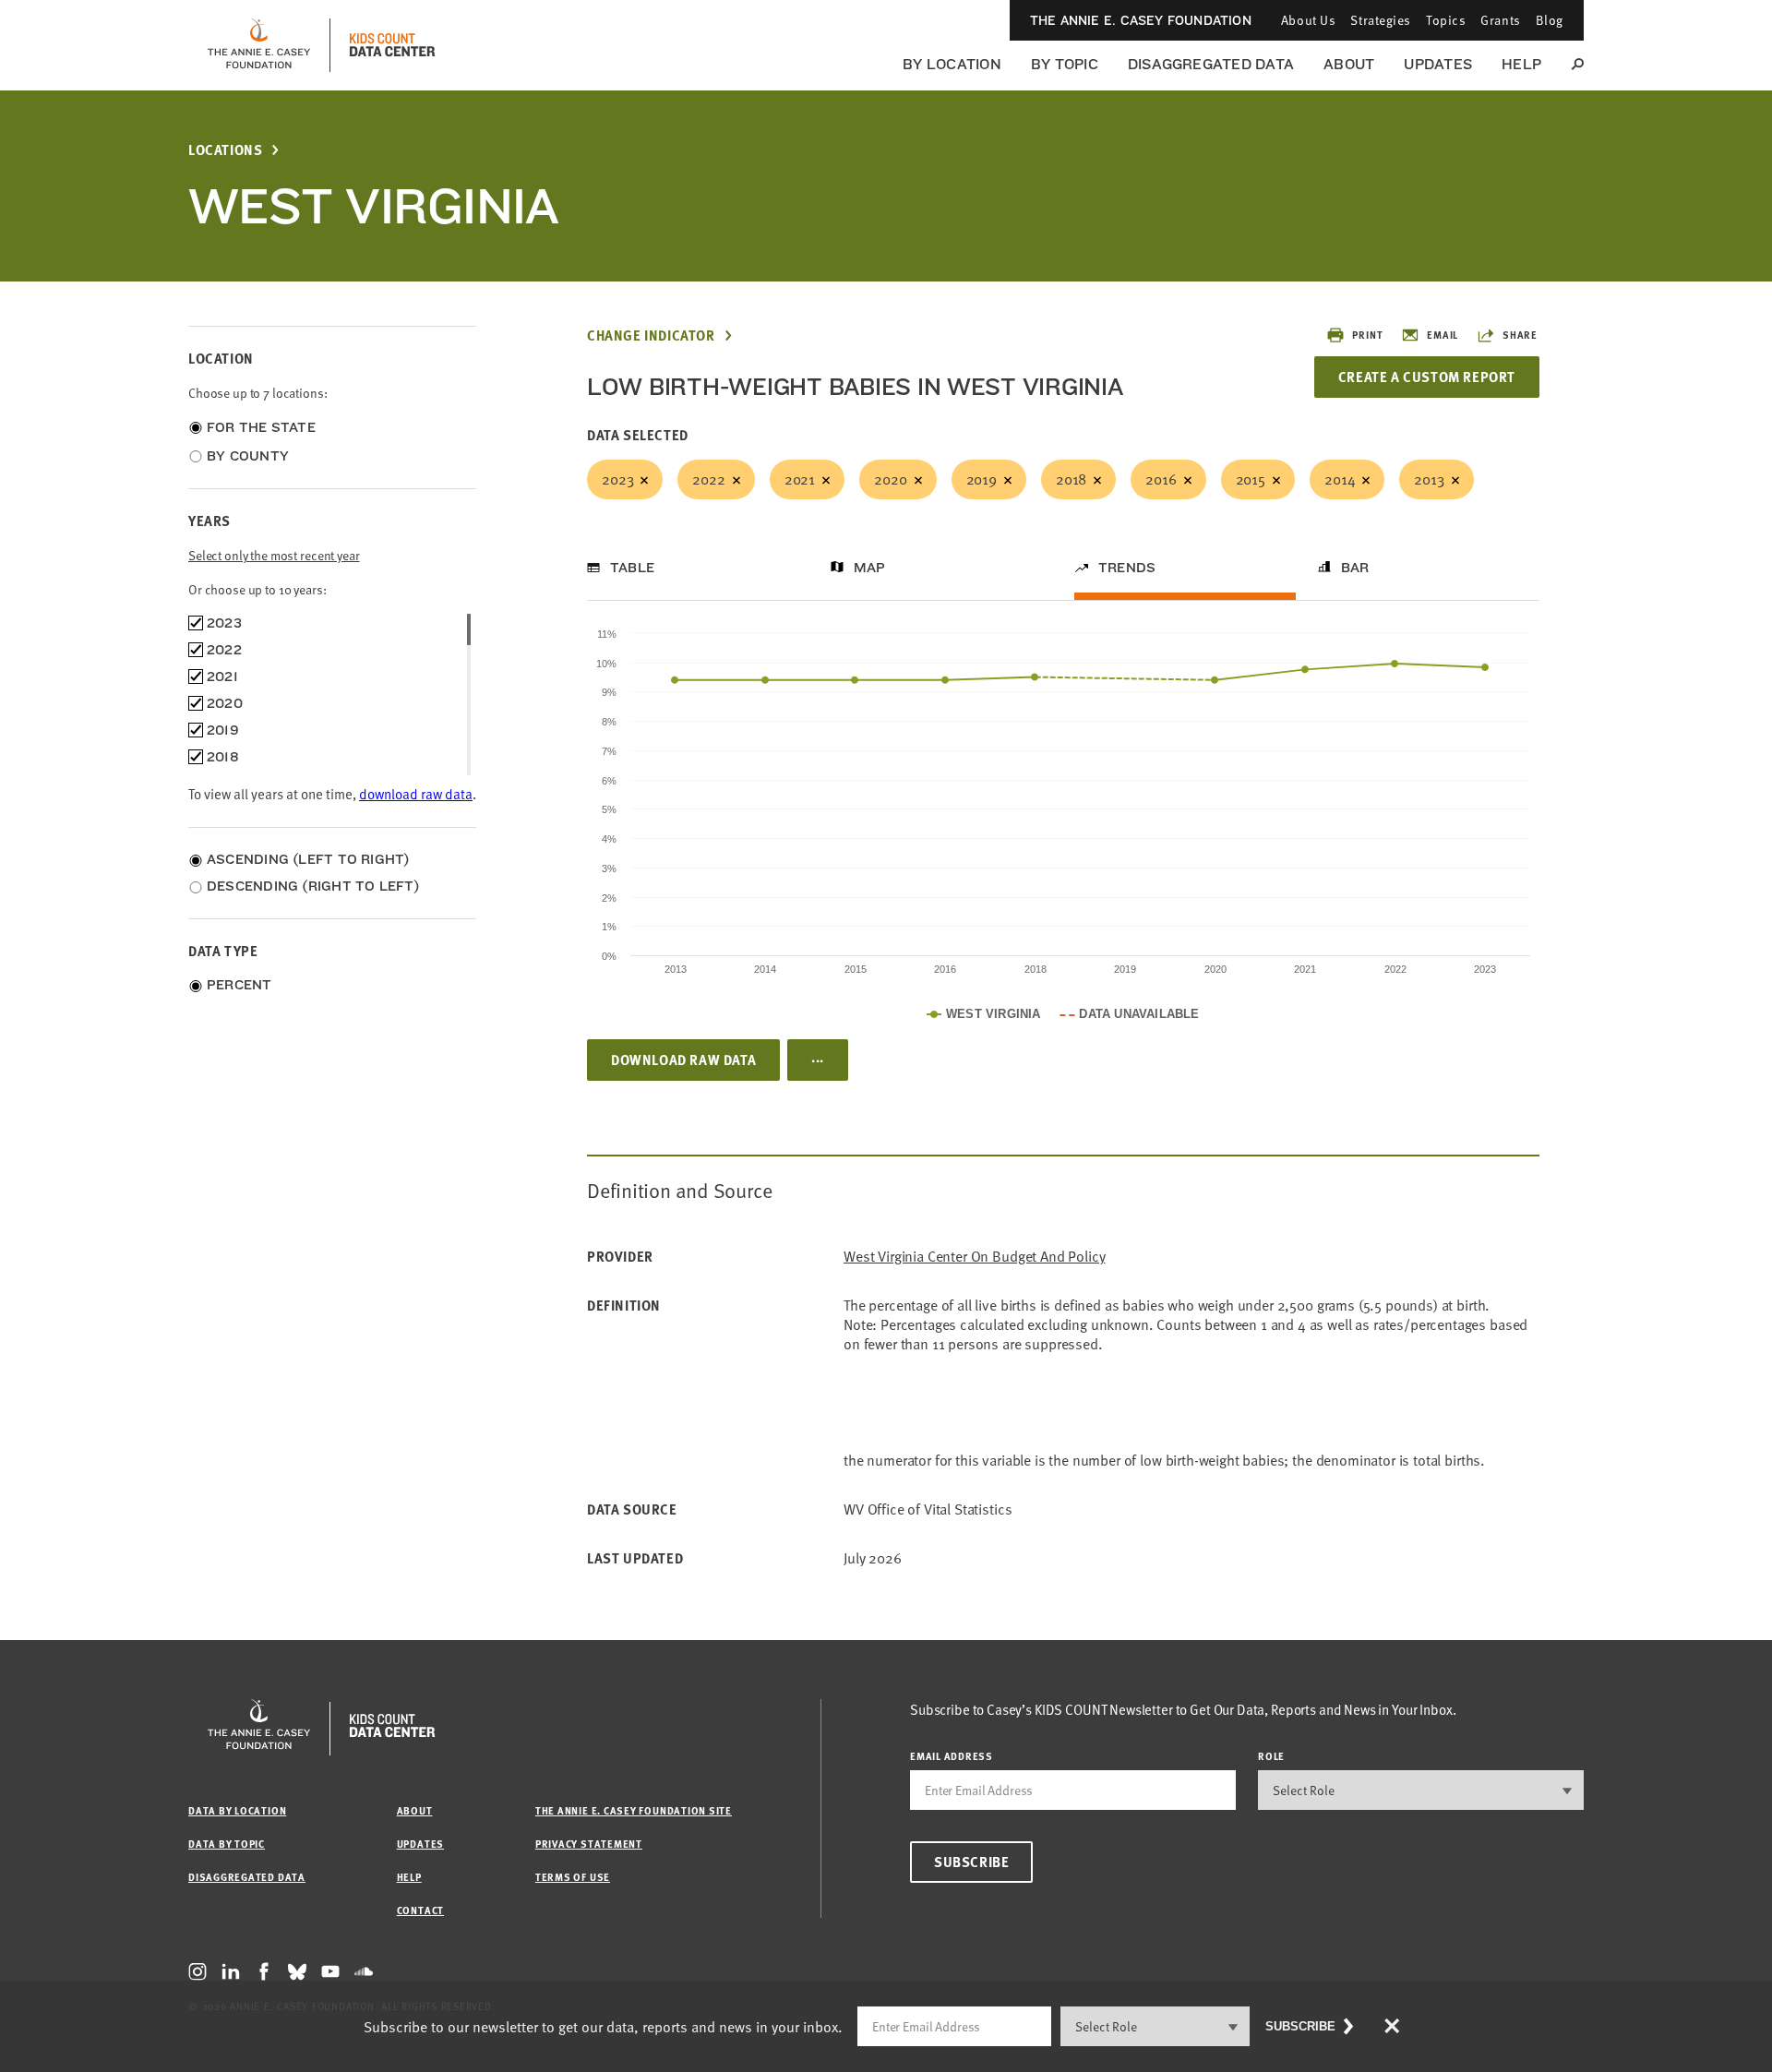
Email (1443, 335)
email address (952, 1756)
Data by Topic (227, 1844)
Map (870, 568)
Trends (1127, 568)
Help (1521, 64)
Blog (1550, 20)
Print (1367, 335)
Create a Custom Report (1427, 377)
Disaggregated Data (1211, 64)
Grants (1500, 20)
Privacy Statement (589, 1844)
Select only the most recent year (274, 555)
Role (1271, 1756)
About (1349, 64)
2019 (982, 479)
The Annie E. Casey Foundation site (634, 1810)
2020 (890, 479)
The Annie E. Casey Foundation (1141, 20)
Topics (1446, 20)
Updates (1438, 64)
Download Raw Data (683, 1060)
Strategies (1381, 20)
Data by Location (237, 1810)
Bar (1355, 568)
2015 (1251, 479)
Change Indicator (651, 335)
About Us (1308, 20)
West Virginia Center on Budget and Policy (974, 1257)
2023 (617, 479)
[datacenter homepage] (392, 45)
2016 (1161, 479)
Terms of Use (573, 1877)
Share (1520, 335)
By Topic (1065, 64)
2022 (708, 479)
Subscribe (971, 1862)
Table (632, 568)
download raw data (416, 794)
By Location (952, 64)
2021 (800, 479)
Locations (225, 150)
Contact (420, 1910)
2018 (1071, 479)
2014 (1340, 479)
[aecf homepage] (259, 45)
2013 (1429, 479)
